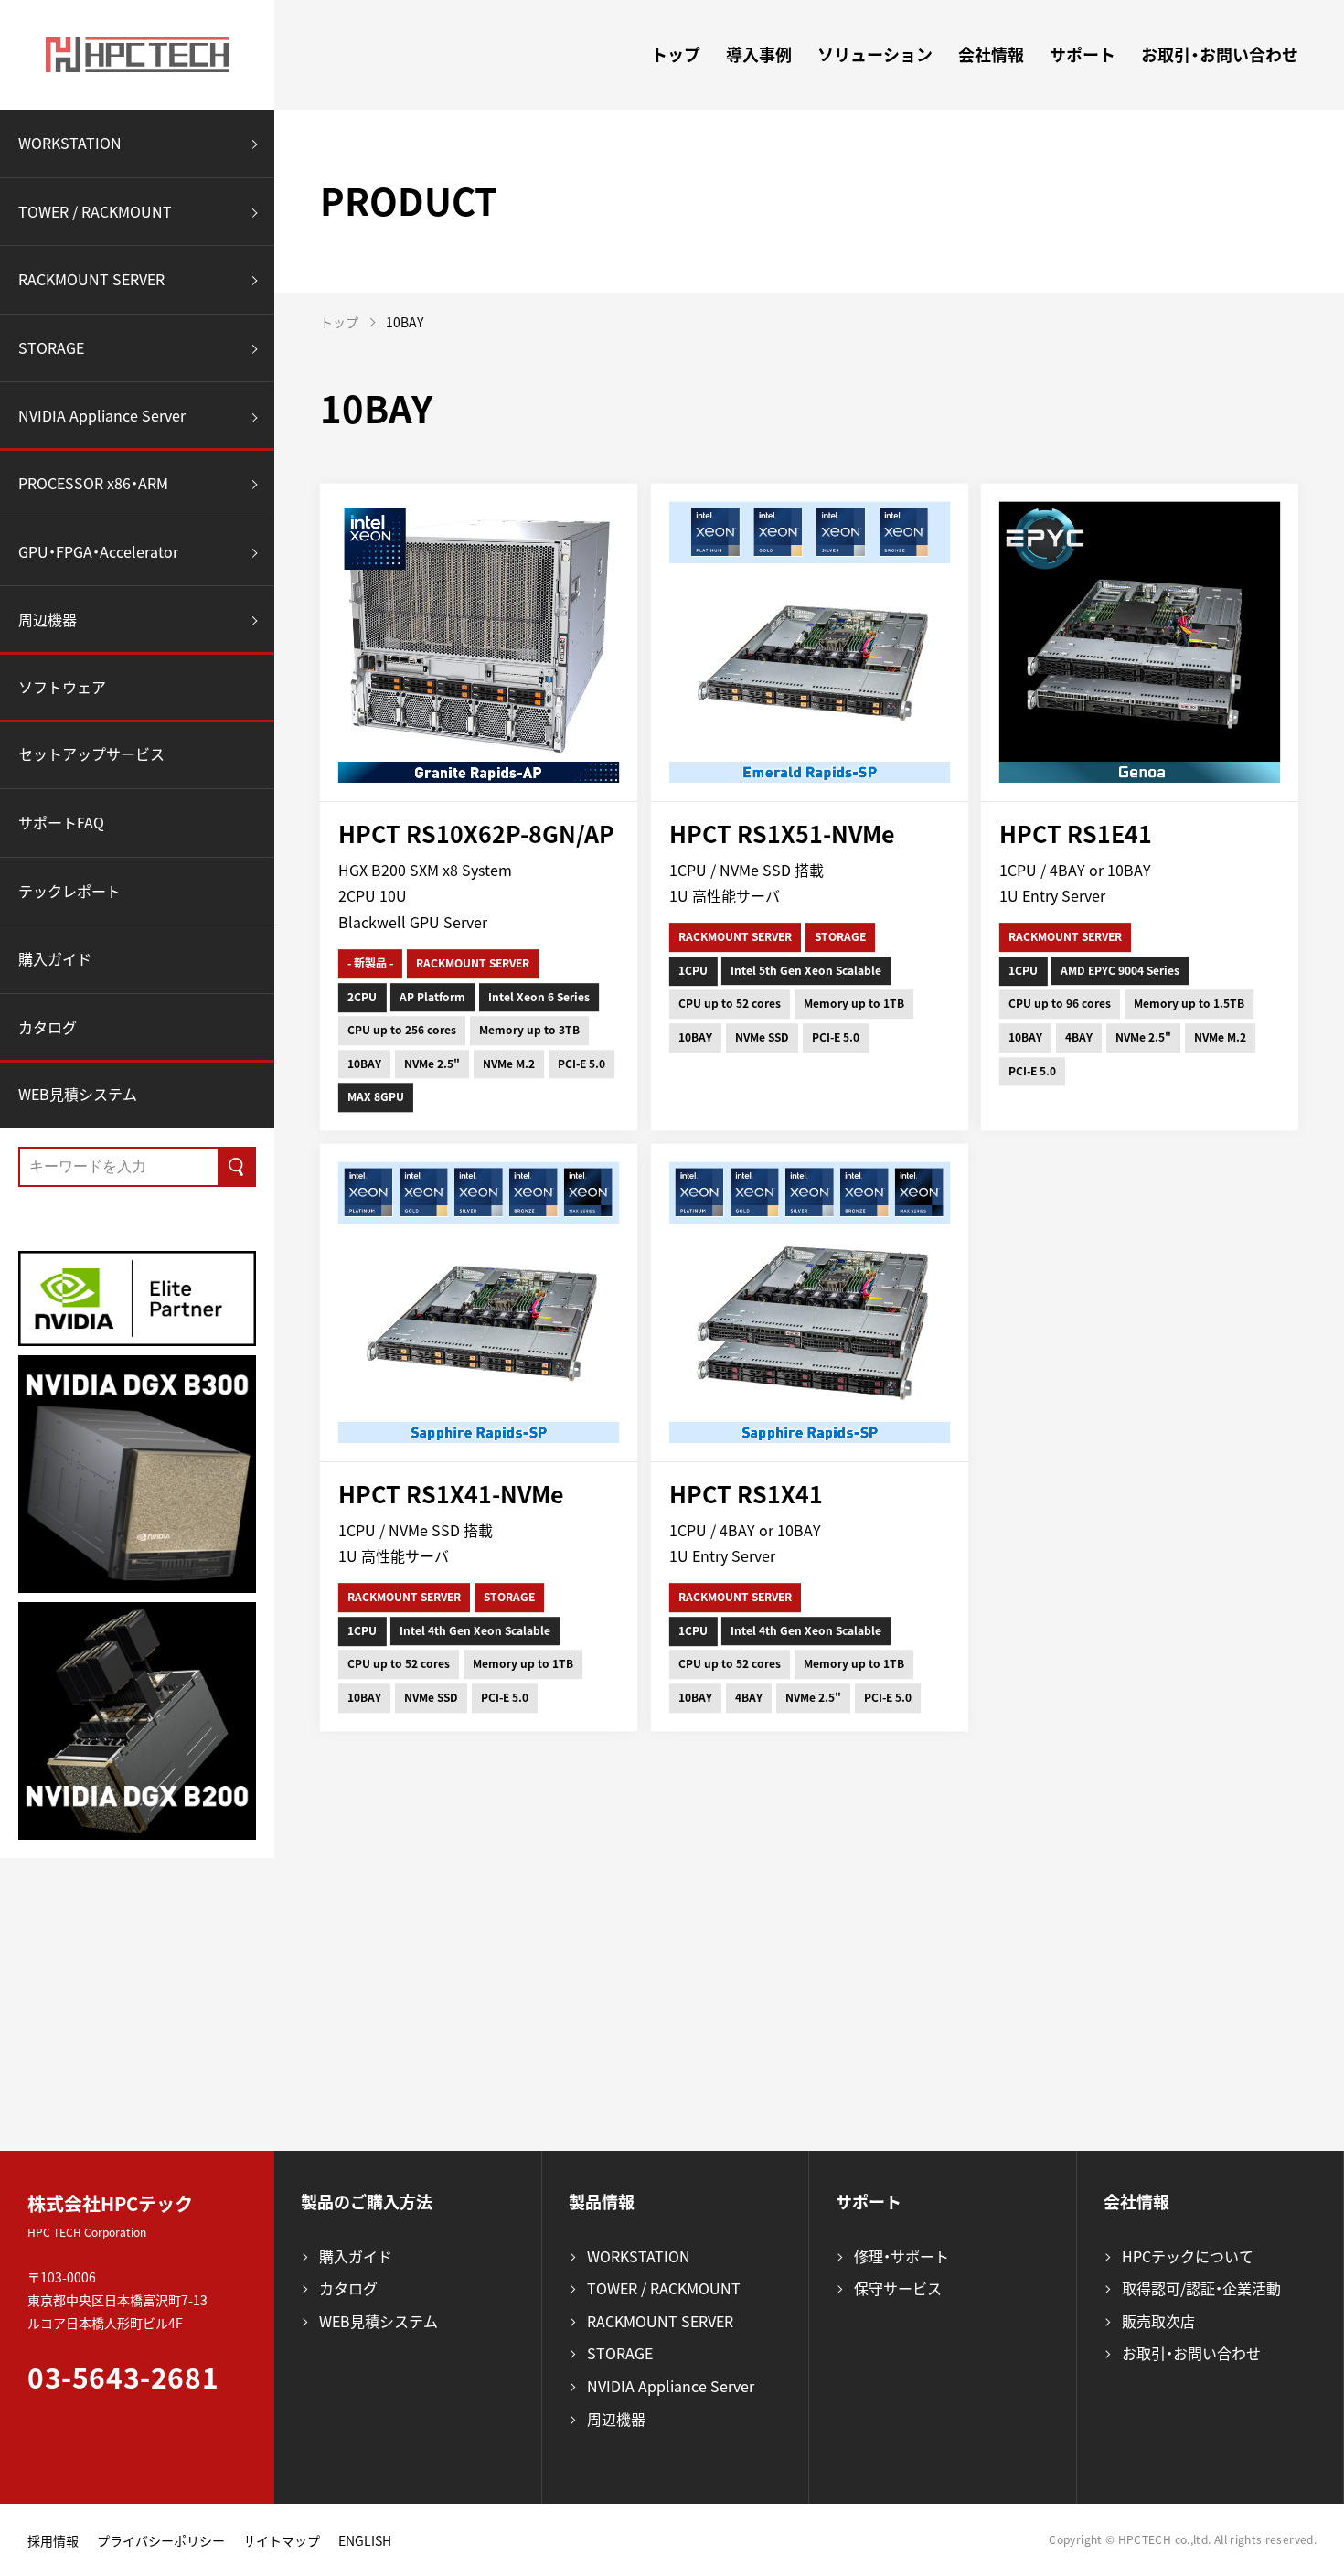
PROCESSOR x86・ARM (93, 483)
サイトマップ (282, 2540)
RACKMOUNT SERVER (91, 279)
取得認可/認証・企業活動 (1201, 2288)
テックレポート (69, 891)
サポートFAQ (61, 822)
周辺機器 (48, 619)
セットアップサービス (91, 754)
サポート (1083, 54)
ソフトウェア (62, 687)
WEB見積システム (78, 1094)
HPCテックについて (1188, 2256)
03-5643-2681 (123, 2377)
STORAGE (51, 347)
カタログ (48, 1027)
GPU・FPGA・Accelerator (98, 551)
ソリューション (875, 54)
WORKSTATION (70, 143)
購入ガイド (55, 958)
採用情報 (53, 2540)
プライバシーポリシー (161, 2540)
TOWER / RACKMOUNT (95, 211)
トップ (676, 54)
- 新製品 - (370, 963)
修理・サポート (901, 2256)
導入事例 (759, 54)
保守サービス (898, 2288)
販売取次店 (1158, 2321)
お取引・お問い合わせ (1220, 54)
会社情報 (991, 54)
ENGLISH (365, 2540)
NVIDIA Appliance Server (102, 415)
